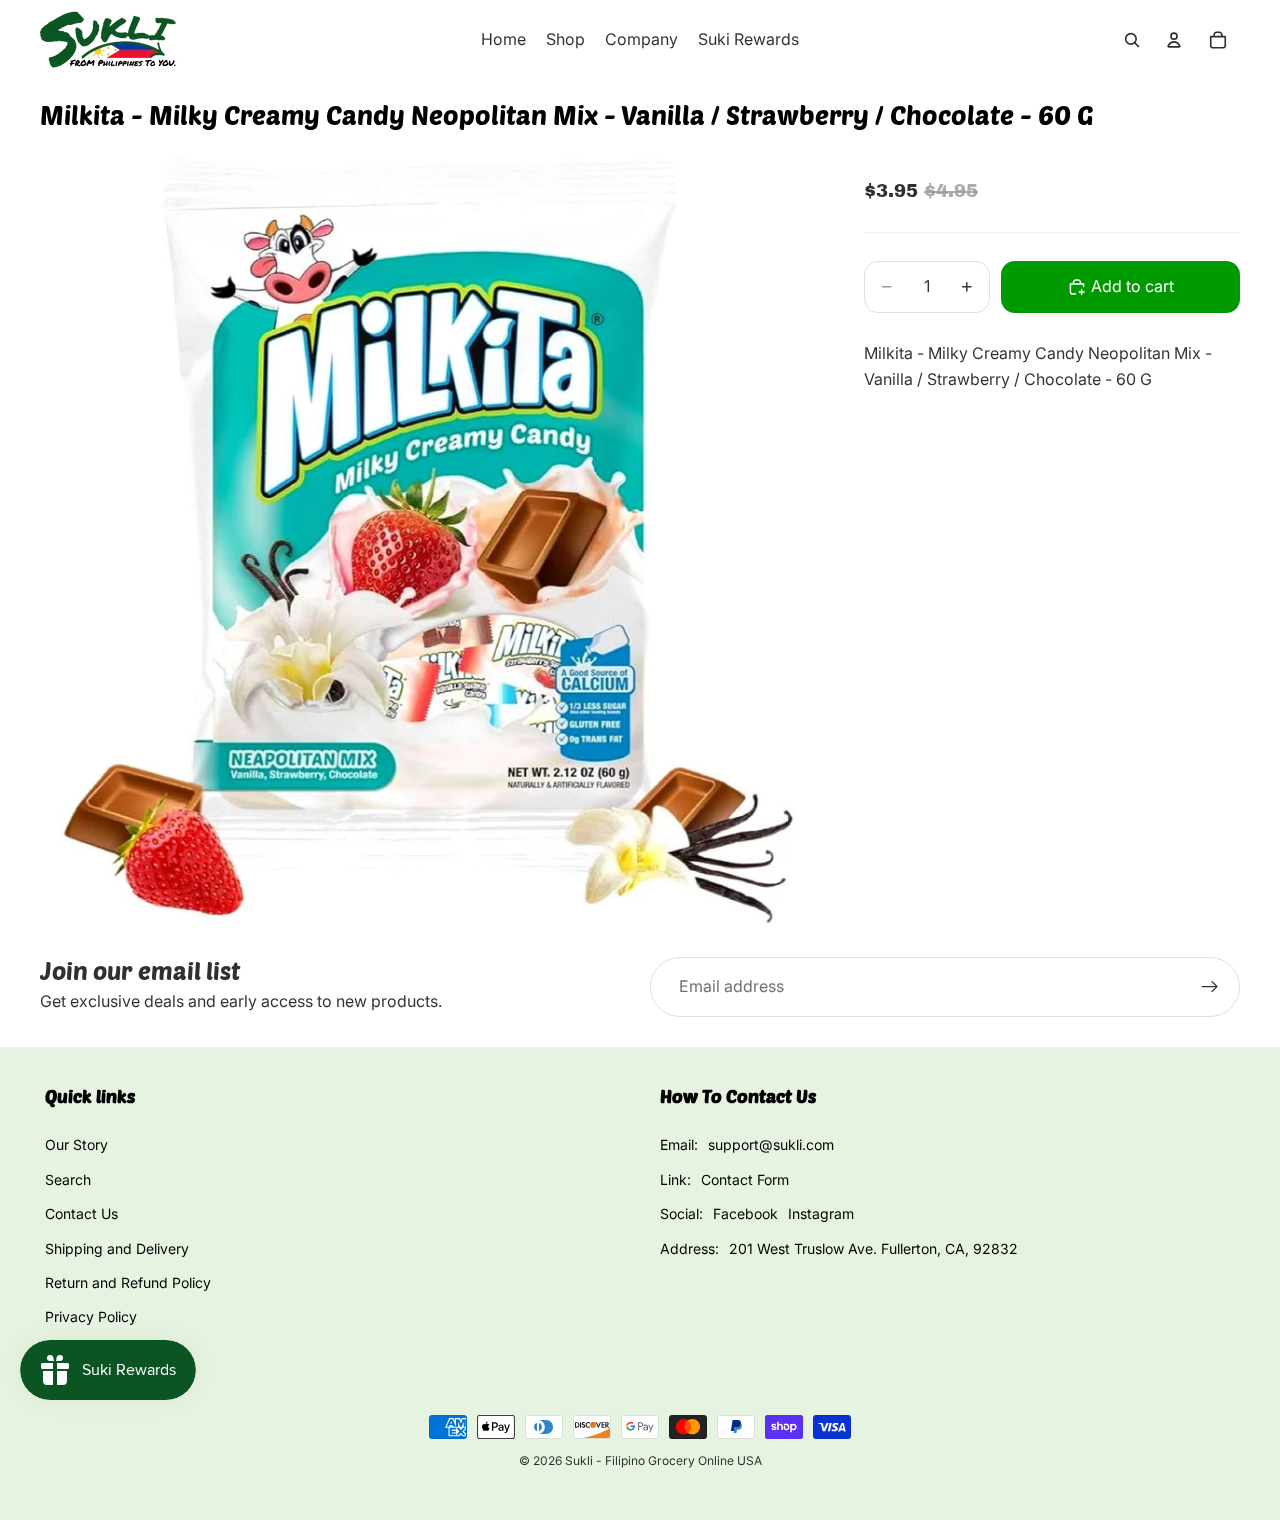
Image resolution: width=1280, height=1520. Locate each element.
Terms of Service (100, 1351)
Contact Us (81, 1213)
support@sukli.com (771, 1144)
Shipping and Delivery (117, 1248)
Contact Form (745, 1179)
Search (68, 1179)
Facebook (745, 1213)
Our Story (76, 1144)
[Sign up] (1210, 987)
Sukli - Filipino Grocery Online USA (663, 1460)
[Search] (1132, 40)
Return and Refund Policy (128, 1282)
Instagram (821, 1213)
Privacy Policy (91, 1316)
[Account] (1174, 40)
